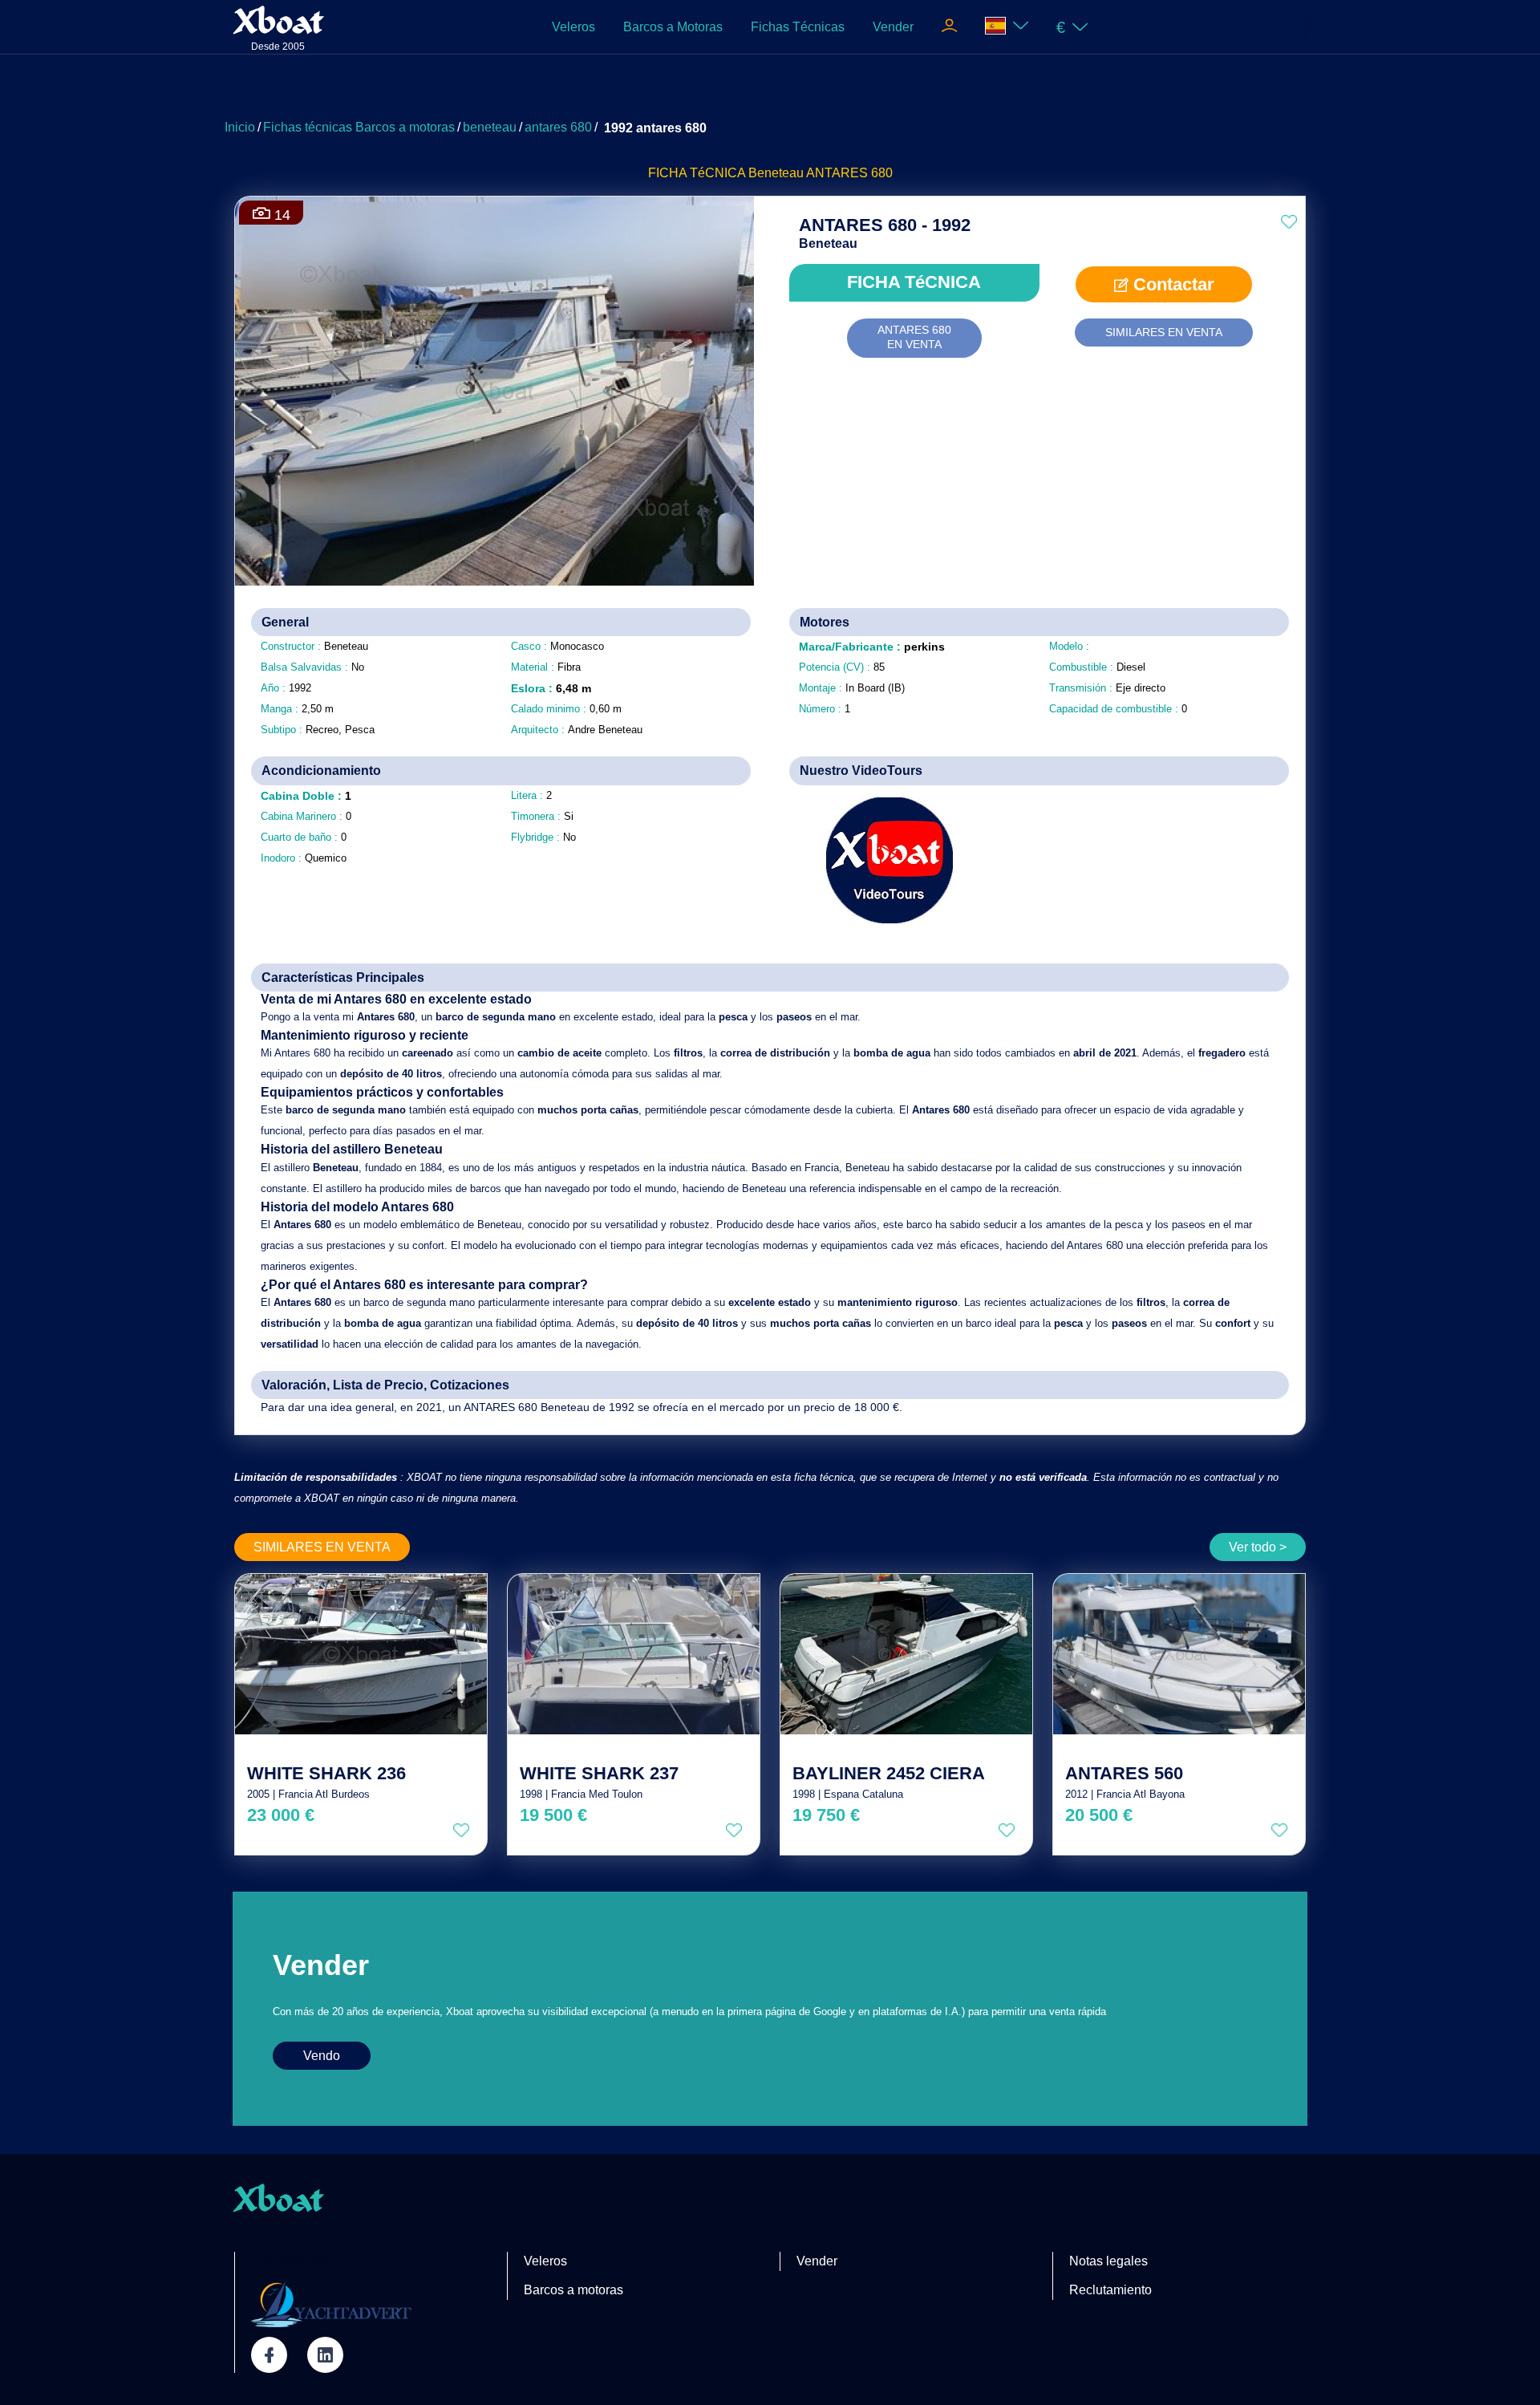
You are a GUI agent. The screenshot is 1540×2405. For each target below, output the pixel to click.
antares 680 (558, 127)
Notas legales (1108, 2261)
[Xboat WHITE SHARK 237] (634, 1654)
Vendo (322, 2056)
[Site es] (1007, 27)
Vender (893, 27)
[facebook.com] (269, 2355)
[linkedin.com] (325, 2355)
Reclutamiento (1110, 2290)
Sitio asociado (292, 2261)
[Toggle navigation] (949, 27)
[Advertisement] (770, 92)
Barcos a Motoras (673, 27)
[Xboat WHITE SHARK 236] (361, 1654)
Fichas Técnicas (798, 27)
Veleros (573, 27)
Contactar (1171, 284)
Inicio (240, 127)
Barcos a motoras (573, 2290)
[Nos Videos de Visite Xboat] (878, 860)
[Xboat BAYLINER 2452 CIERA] (906, 1654)
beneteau (490, 127)
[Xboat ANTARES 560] (1179, 1654)
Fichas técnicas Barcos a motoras (359, 127)
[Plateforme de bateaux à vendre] (331, 2304)
